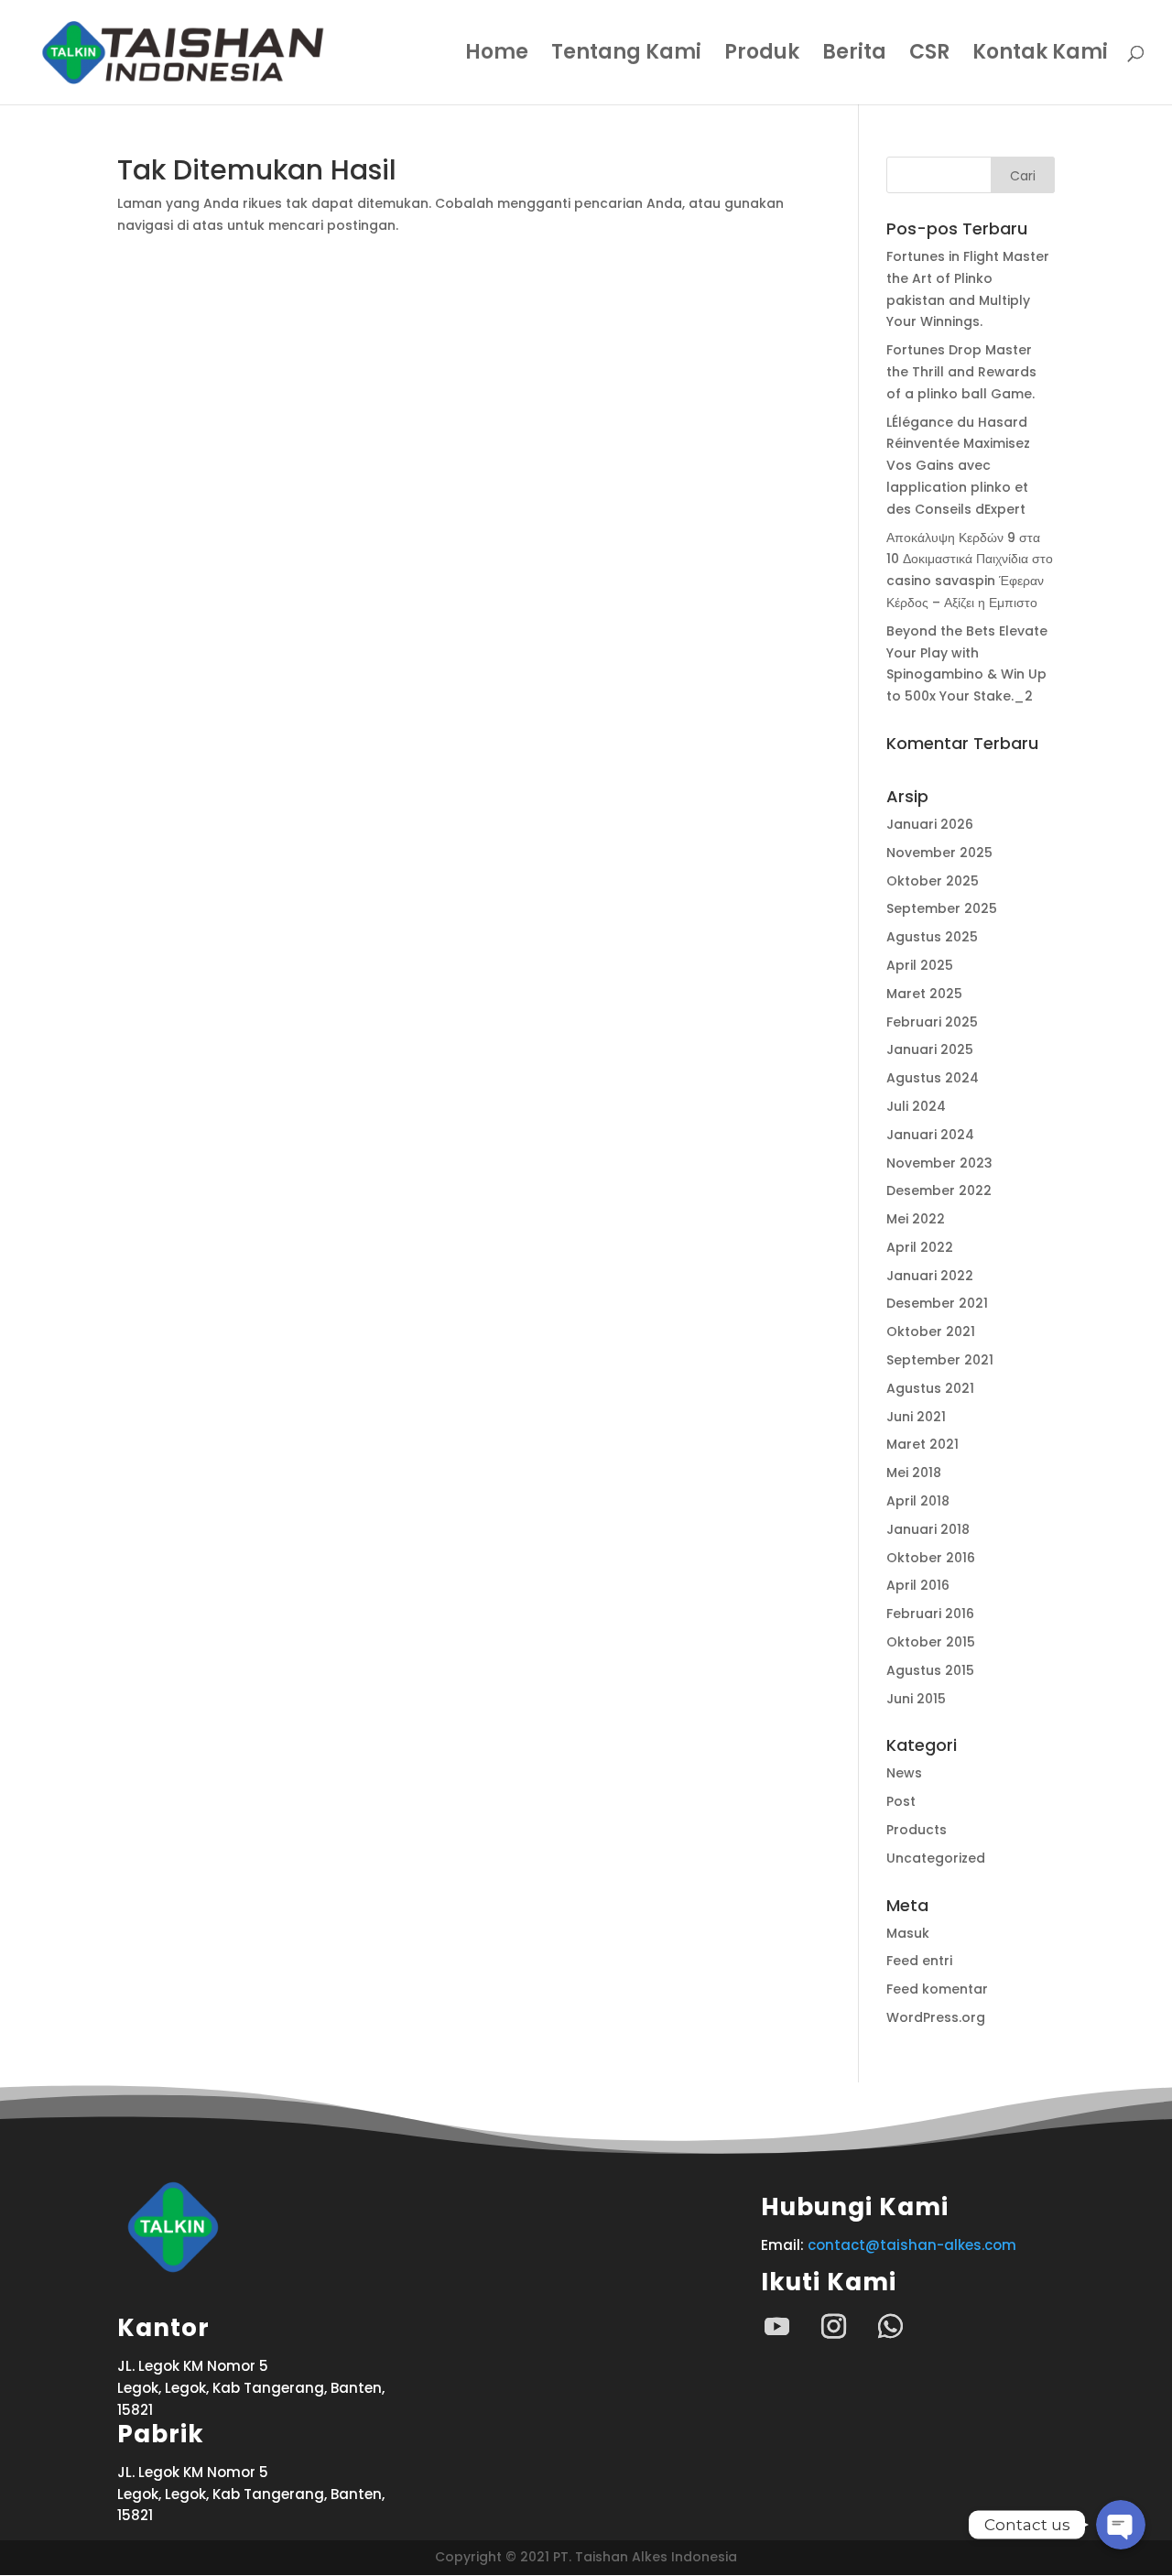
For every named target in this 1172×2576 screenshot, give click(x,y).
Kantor (163, 2328)
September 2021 (940, 1360)
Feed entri (919, 1961)
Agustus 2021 (930, 1388)
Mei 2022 (916, 1219)
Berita (854, 56)
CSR (929, 56)
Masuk (908, 1933)
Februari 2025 (932, 1022)
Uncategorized (936, 1858)
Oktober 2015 (931, 1642)
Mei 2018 (914, 1473)
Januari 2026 (930, 824)
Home (497, 56)
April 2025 (920, 965)
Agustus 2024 (933, 1078)
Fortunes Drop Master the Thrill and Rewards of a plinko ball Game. (961, 372)
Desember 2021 (937, 1303)
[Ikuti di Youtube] (776, 2327)
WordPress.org (936, 2017)
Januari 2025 (930, 1049)
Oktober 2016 (931, 1558)
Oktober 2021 (931, 1331)
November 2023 (939, 1163)
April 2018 (918, 1501)
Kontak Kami (1040, 56)
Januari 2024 (930, 1135)
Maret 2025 (924, 994)
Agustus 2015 (930, 1670)
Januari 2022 (930, 1276)
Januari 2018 (928, 1529)
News (904, 1773)
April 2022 (920, 1247)
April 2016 (918, 1585)
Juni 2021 (916, 1417)
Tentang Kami (626, 56)
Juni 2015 (916, 1699)
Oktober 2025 (933, 881)
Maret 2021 (922, 1444)
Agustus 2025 (932, 937)
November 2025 (939, 853)
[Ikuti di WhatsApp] (890, 2327)
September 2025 (942, 908)
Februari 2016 (930, 1614)
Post (901, 1801)
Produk (762, 56)
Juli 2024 (916, 1106)
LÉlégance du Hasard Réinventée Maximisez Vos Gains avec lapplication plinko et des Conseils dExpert (958, 466)
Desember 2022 (939, 1190)
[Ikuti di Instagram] (833, 2327)
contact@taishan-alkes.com (912, 2245)
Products (917, 1830)
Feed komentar (937, 1989)
